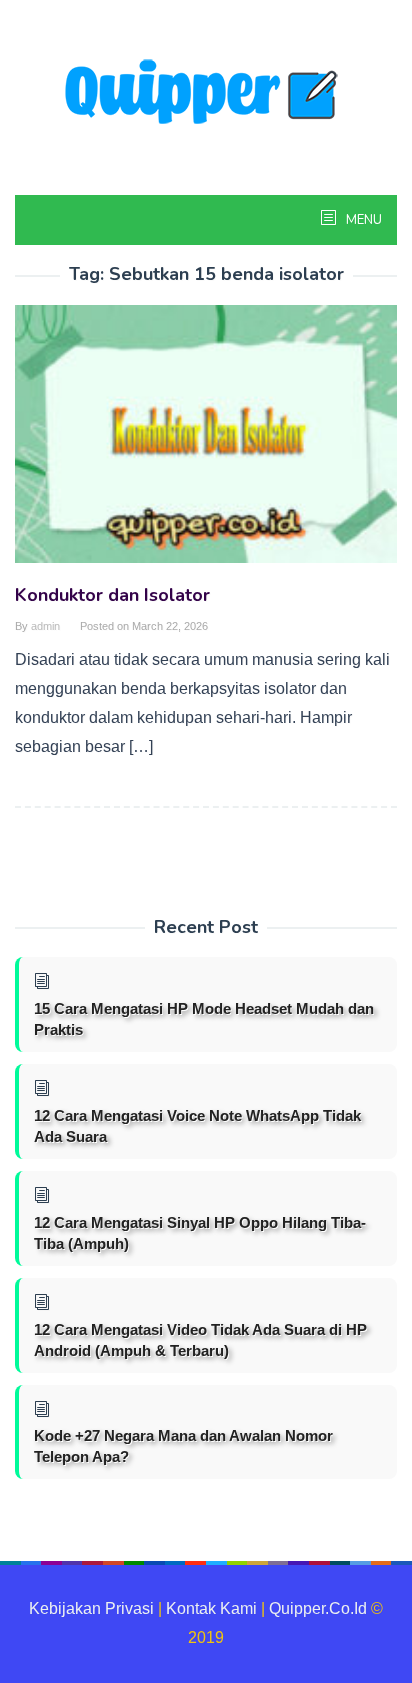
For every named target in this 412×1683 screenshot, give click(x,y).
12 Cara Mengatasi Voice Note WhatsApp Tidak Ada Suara (197, 1126)
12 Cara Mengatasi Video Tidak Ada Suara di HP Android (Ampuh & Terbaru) (200, 1340)
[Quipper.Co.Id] (206, 93)
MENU (362, 220)
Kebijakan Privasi (91, 1608)
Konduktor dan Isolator (112, 595)
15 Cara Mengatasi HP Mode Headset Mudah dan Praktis (204, 1019)
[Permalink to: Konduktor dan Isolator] (206, 442)
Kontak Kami (211, 1608)
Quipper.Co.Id (318, 1608)
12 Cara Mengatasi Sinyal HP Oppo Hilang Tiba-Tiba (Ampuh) (200, 1233)
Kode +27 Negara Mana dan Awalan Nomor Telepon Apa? (183, 1446)
